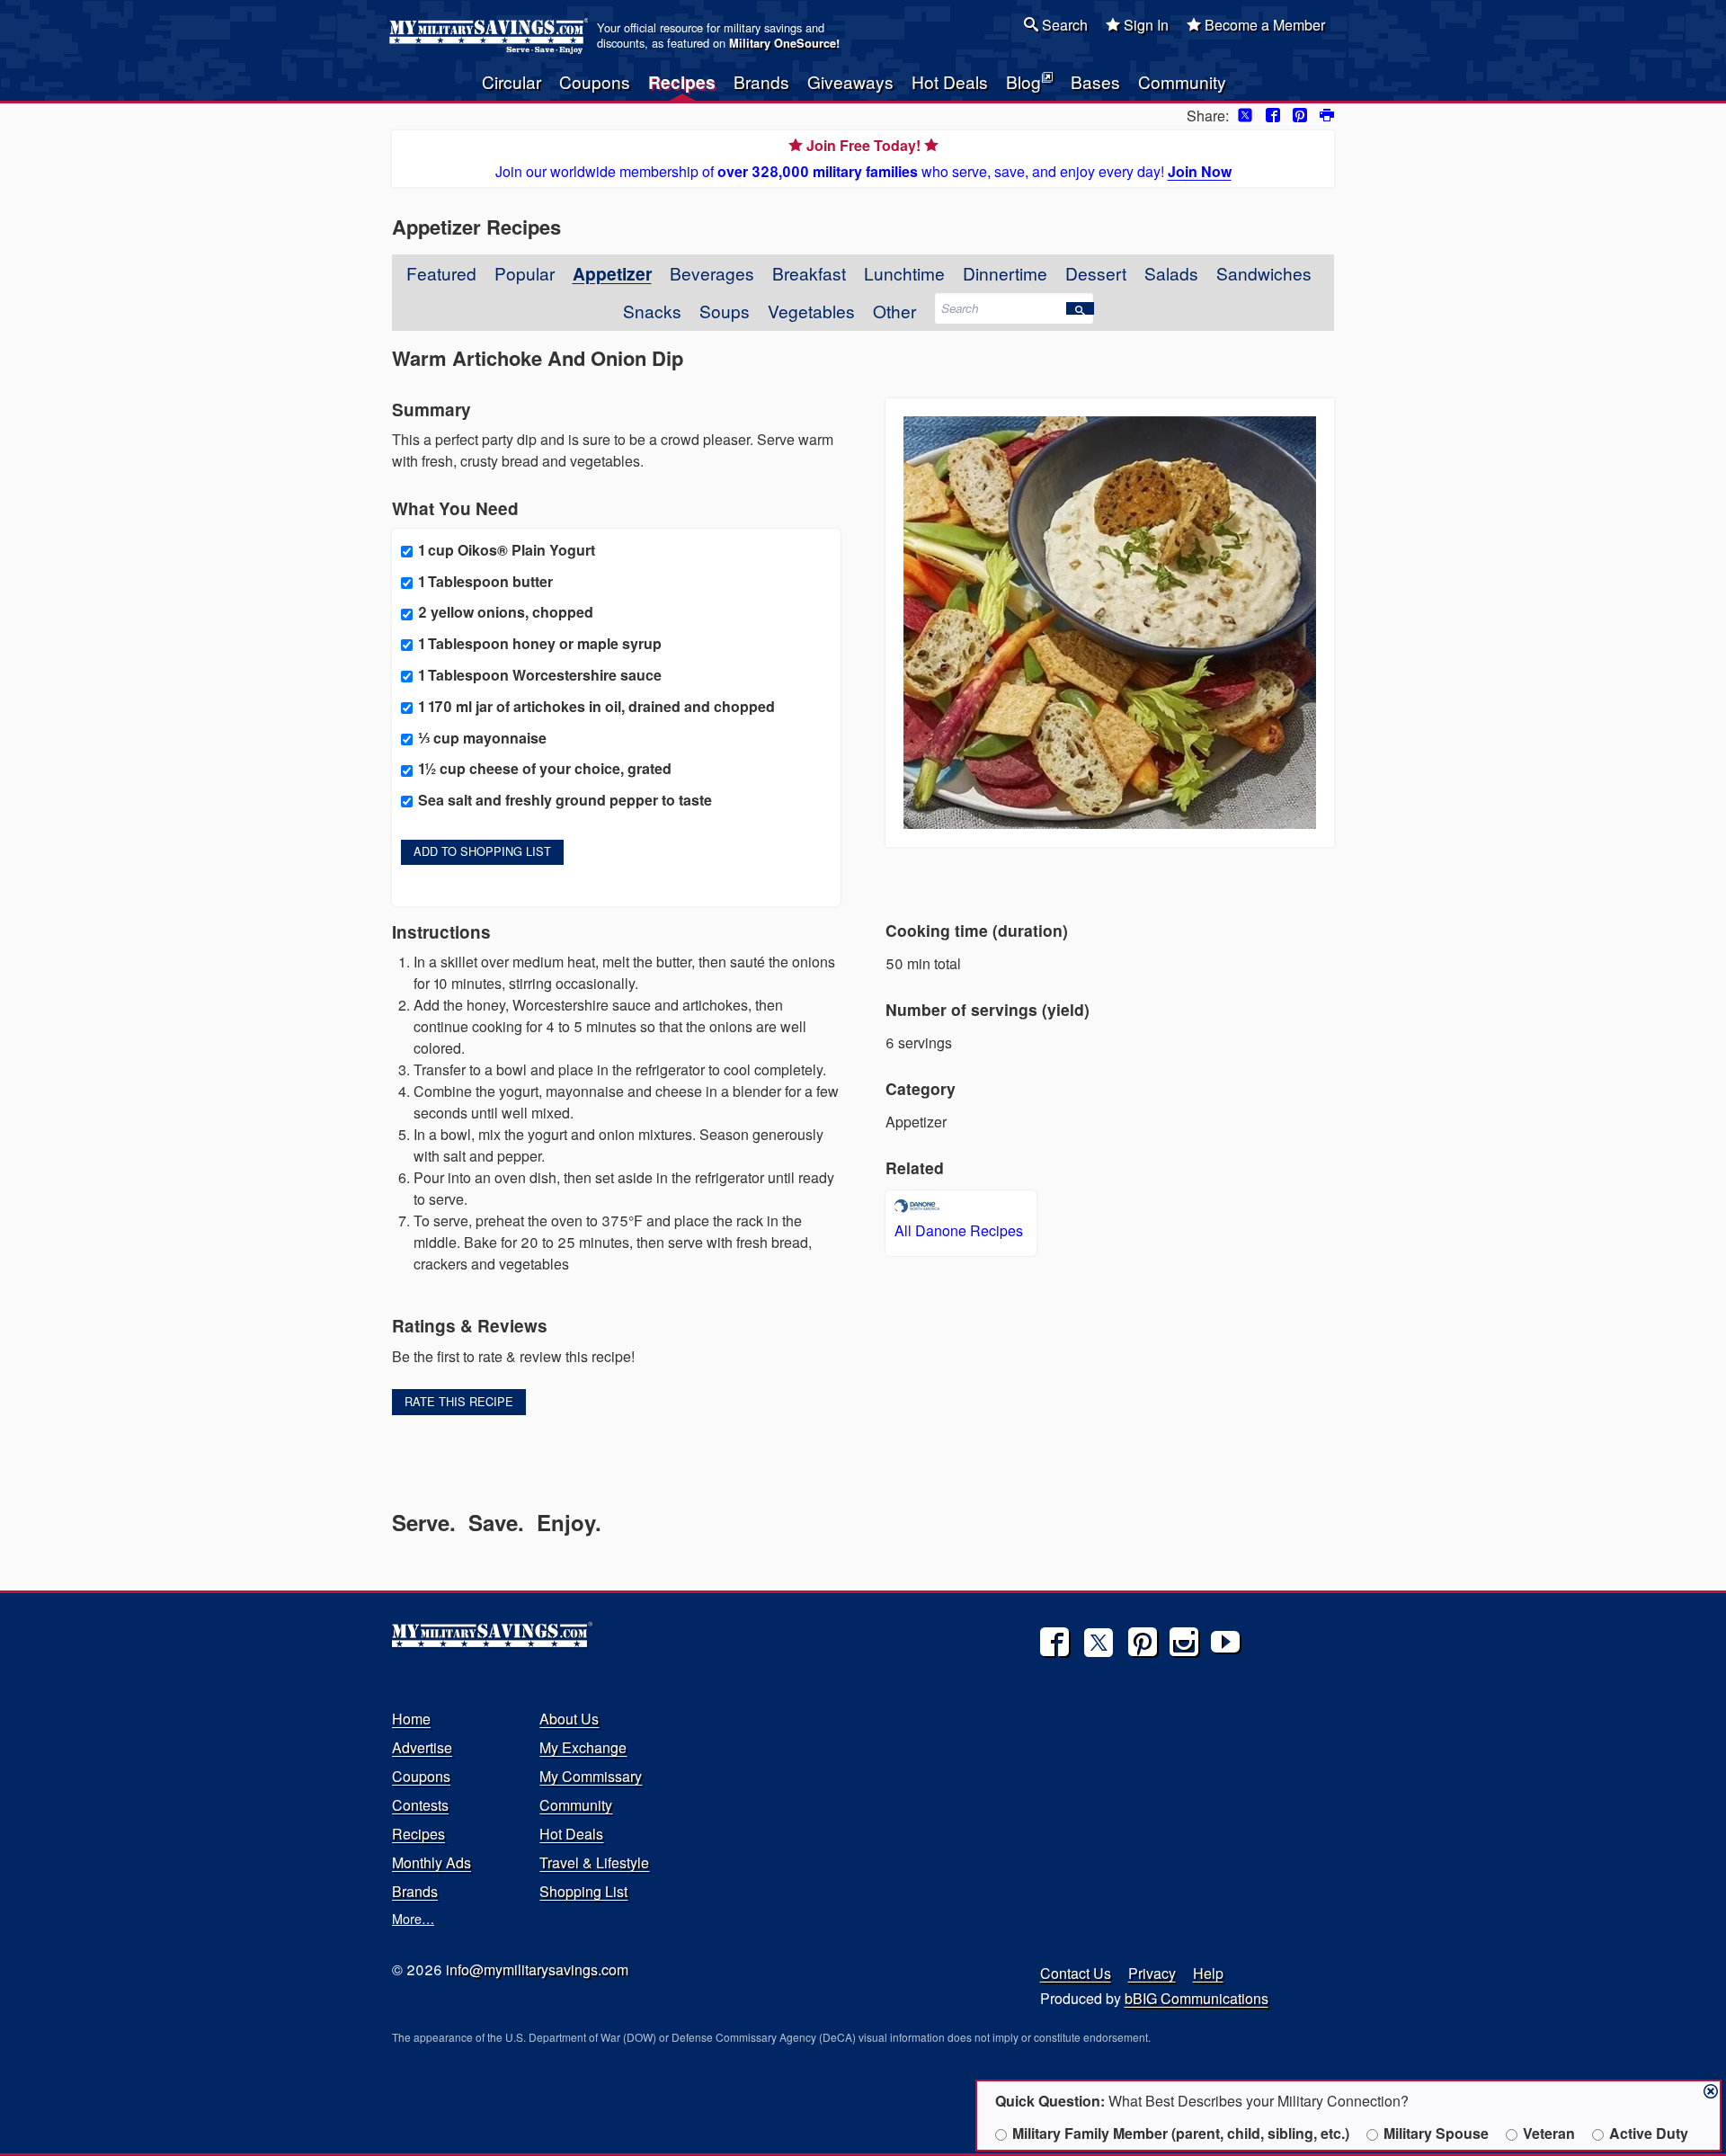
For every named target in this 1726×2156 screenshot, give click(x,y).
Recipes (682, 82)
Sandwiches (1264, 273)
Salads (1171, 273)
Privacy (1152, 1973)
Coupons (595, 81)
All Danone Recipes (959, 1230)
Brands (761, 81)
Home (411, 1719)
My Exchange (583, 1747)
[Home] (491, 36)
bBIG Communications (1197, 1998)
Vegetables (811, 311)
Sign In (1144, 25)
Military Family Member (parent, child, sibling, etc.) (1181, 2133)
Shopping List (583, 1891)
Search (1063, 25)
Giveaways (850, 81)
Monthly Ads (431, 1862)
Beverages (712, 273)
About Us (569, 1719)
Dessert (1096, 273)
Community (1182, 81)
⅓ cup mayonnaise (482, 738)
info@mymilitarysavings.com (537, 1969)
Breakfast (809, 273)
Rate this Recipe (459, 1401)
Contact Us (1076, 1973)
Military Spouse (1436, 2133)
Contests (420, 1805)
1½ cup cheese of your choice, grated (545, 768)
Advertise (422, 1747)
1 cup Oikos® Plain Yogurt (507, 550)
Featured (441, 273)
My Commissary (591, 1776)
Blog (1023, 81)
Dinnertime (1005, 273)
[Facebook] (1054, 1642)
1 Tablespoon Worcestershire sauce (540, 675)
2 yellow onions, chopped (506, 612)
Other (894, 311)
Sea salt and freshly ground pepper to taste (565, 800)
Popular (525, 273)
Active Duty (1649, 2133)
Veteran (1549, 2133)
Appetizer (612, 273)
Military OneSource (783, 43)
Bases (1095, 81)
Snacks (652, 311)
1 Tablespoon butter (485, 581)
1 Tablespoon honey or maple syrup (540, 643)
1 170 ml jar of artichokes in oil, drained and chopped (596, 706)
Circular (512, 81)
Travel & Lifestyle (594, 1862)
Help (1208, 1973)
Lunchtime (904, 273)
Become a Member (1263, 25)
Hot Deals (950, 81)
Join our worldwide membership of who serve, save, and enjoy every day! (863, 158)
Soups (725, 311)
